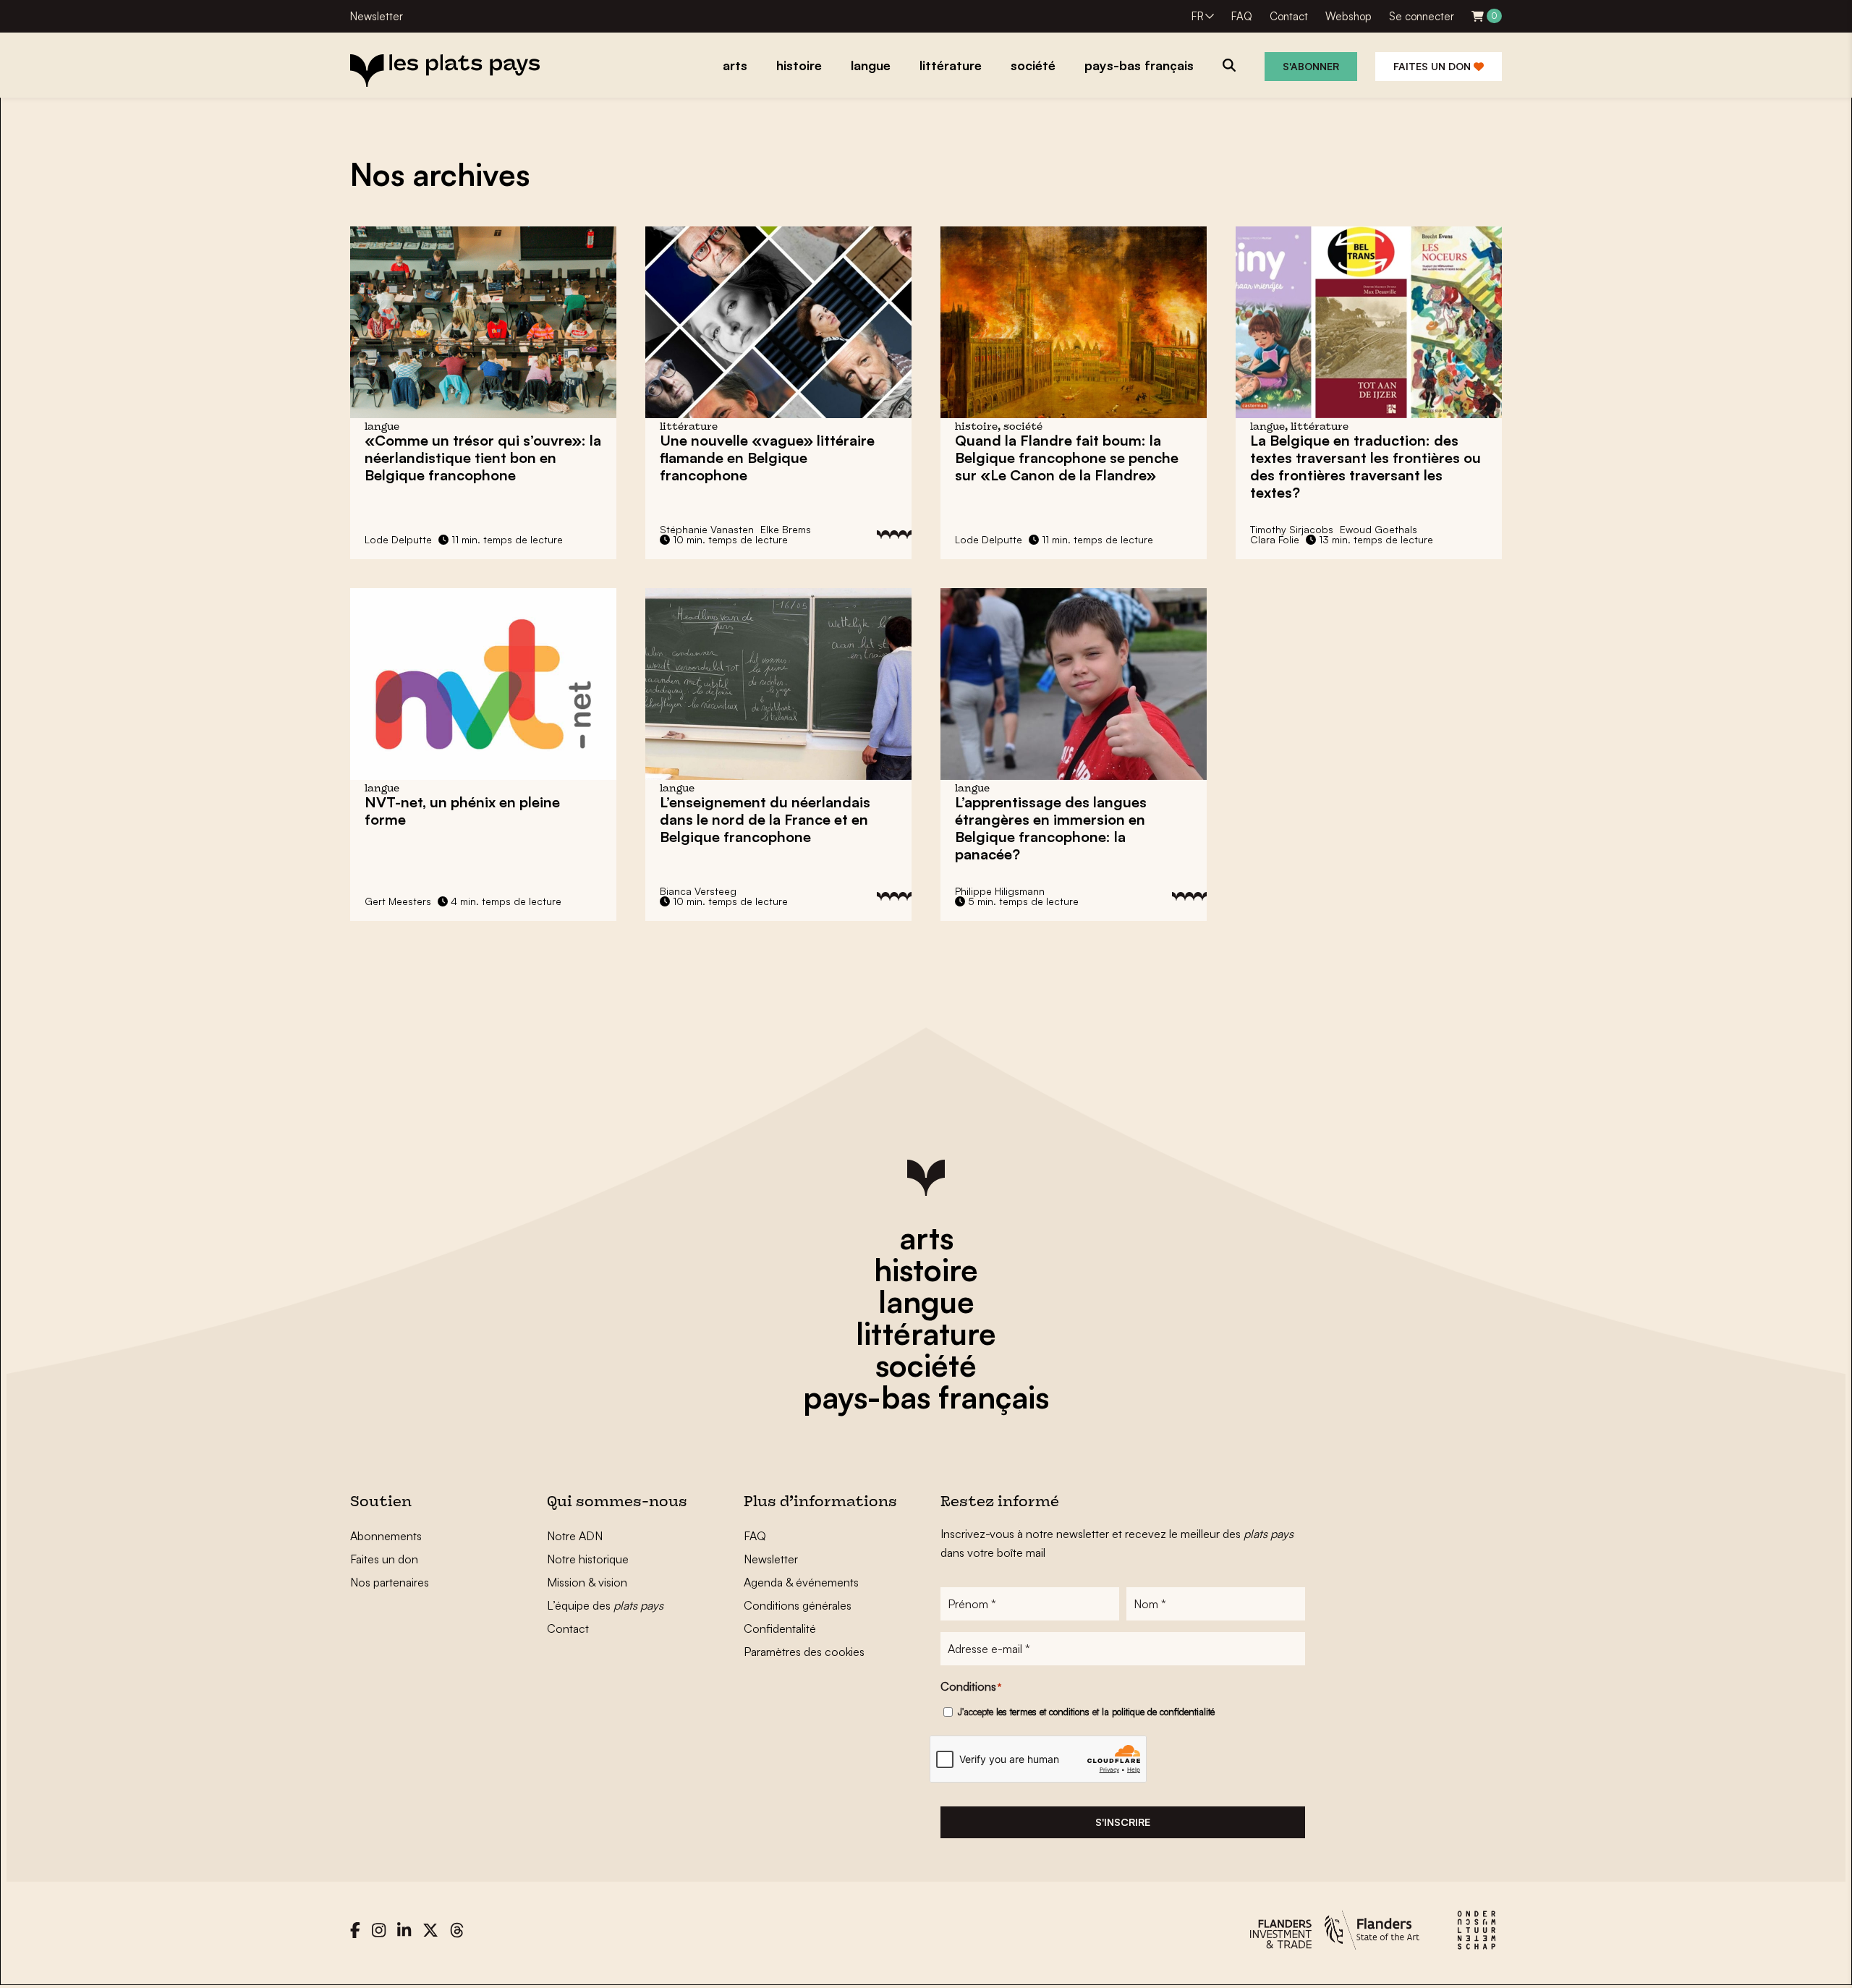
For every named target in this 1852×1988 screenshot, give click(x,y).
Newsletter (377, 16)
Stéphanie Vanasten (707, 529)
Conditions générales (798, 1605)
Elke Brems (786, 529)
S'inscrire (1123, 1822)
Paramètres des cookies (804, 1652)
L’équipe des (605, 1605)
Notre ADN (575, 1536)
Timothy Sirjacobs (1292, 529)
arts (926, 1238)
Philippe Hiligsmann (1000, 891)
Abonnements (386, 1536)
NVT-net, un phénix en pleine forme (462, 811)
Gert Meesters (398, 901)
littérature (926, 1333)
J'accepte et (1086, 1712)
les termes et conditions (1043, 1712)
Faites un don (1433, 66)
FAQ (1242, 16)
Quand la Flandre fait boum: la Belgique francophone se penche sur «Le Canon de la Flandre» (1067, 458)
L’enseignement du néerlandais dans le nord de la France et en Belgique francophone (765, 819)
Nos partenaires (390, 1582)
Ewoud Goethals (1379, 529)
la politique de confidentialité (1158, 1712)
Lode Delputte (398, 539)
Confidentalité (780, 1628)
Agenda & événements (801, 1582)
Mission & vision (587, 1582)
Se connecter (1422, 16)
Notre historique (588, 1559)
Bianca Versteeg (698, 891)
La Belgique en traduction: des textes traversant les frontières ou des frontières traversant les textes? (1365, 466)
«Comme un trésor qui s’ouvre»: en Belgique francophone (483, 458)
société (926, 1365)
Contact (1289, 16)
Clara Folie (1275, 539)
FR (1198, 16)
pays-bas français (926, 1397)
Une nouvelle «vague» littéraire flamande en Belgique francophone (767, 458)
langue (926, 1301)
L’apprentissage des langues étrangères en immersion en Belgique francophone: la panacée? (1051, 828)
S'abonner (1311, 66)
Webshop (1348, 16)
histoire (926, 1270)
